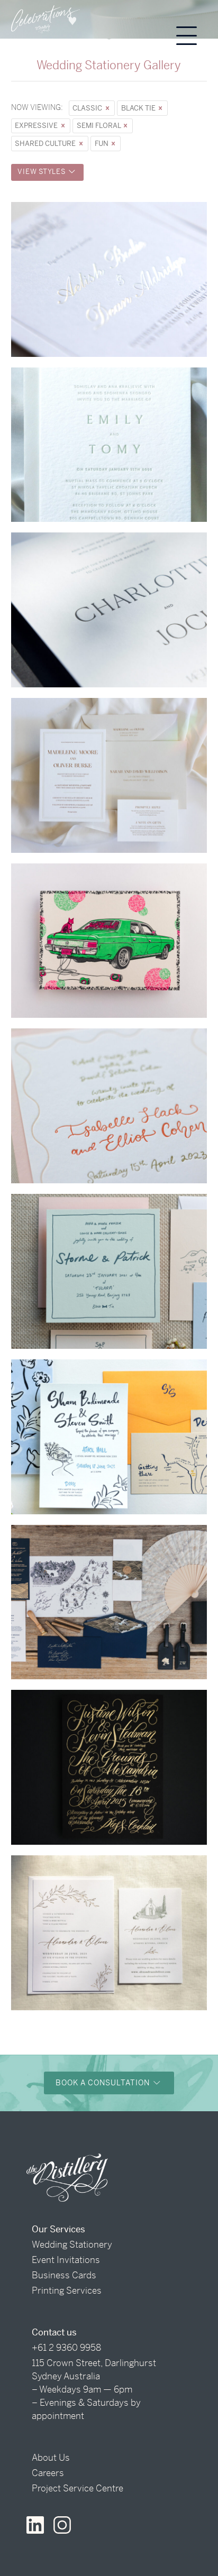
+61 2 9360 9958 (66, 2348)
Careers (48, 2473)
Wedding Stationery (72, 2244)
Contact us (54, 2332)
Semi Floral (99, 126)
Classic (88, 108)
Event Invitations (66, 2260)
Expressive (37, 126)
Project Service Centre (78, 2488)
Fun (102, 144)
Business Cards (64, 2275)
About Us (51, 2458)
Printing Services (67, 2290)
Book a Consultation (104, 2083)
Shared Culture (46, 144)
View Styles (42, 172)
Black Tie (139, 108)
